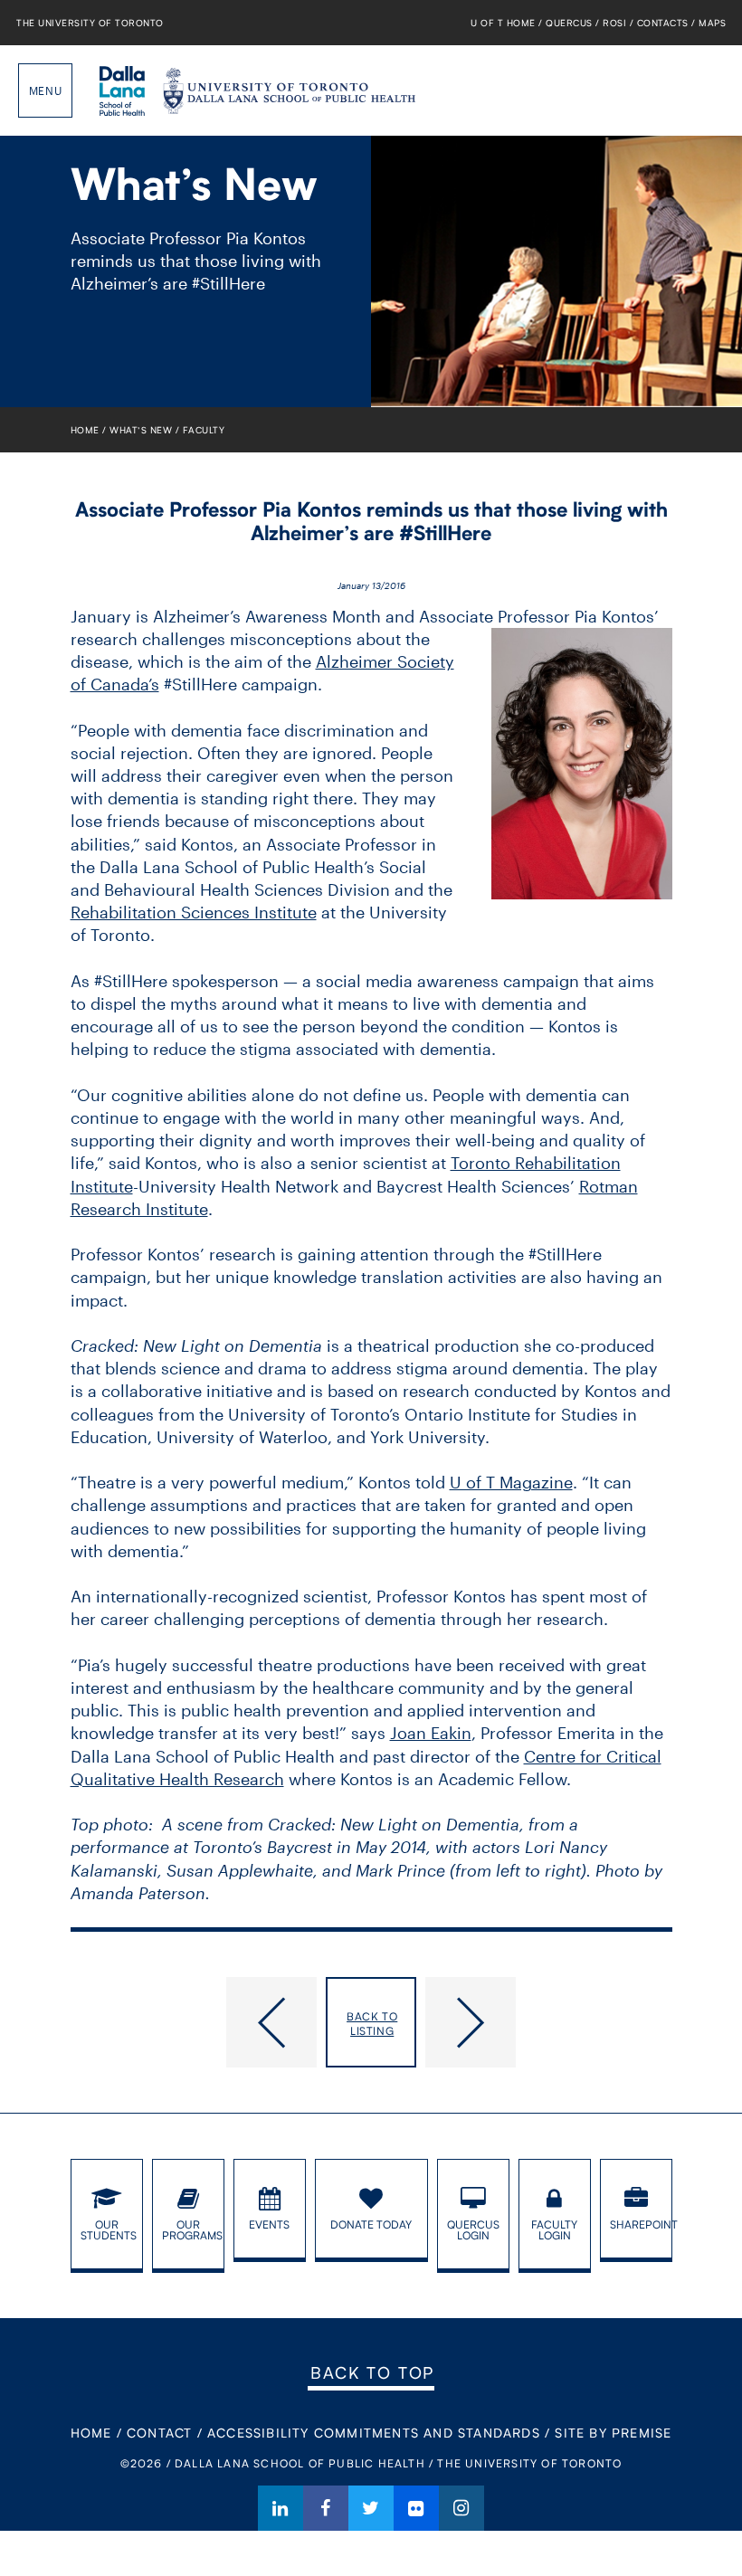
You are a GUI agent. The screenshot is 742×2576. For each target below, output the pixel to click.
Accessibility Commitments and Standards (374, 2433)
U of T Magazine (511, 1482)
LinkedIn (281, 2508)
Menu (45, 90)
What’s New (141, 430)
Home (85, 430)
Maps (712, 23)
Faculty (204, 430)
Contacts (663, 23)
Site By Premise (613, 2433)
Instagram (461, 2508)
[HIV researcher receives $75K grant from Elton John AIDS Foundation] (549, 2022)
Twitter (371, 2508)
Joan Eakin (431, 1733)
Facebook (326, 2508)
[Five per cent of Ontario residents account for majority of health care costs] (194, 2022)
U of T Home (503, 23)
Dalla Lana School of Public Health (122, 90)
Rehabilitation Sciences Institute (194, 912)
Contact (159, 2433)
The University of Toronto (90, 23)
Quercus (569, 23)
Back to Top (372, 2372)
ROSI (614, 23)
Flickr (416, 2508)
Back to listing (372, 2024)
